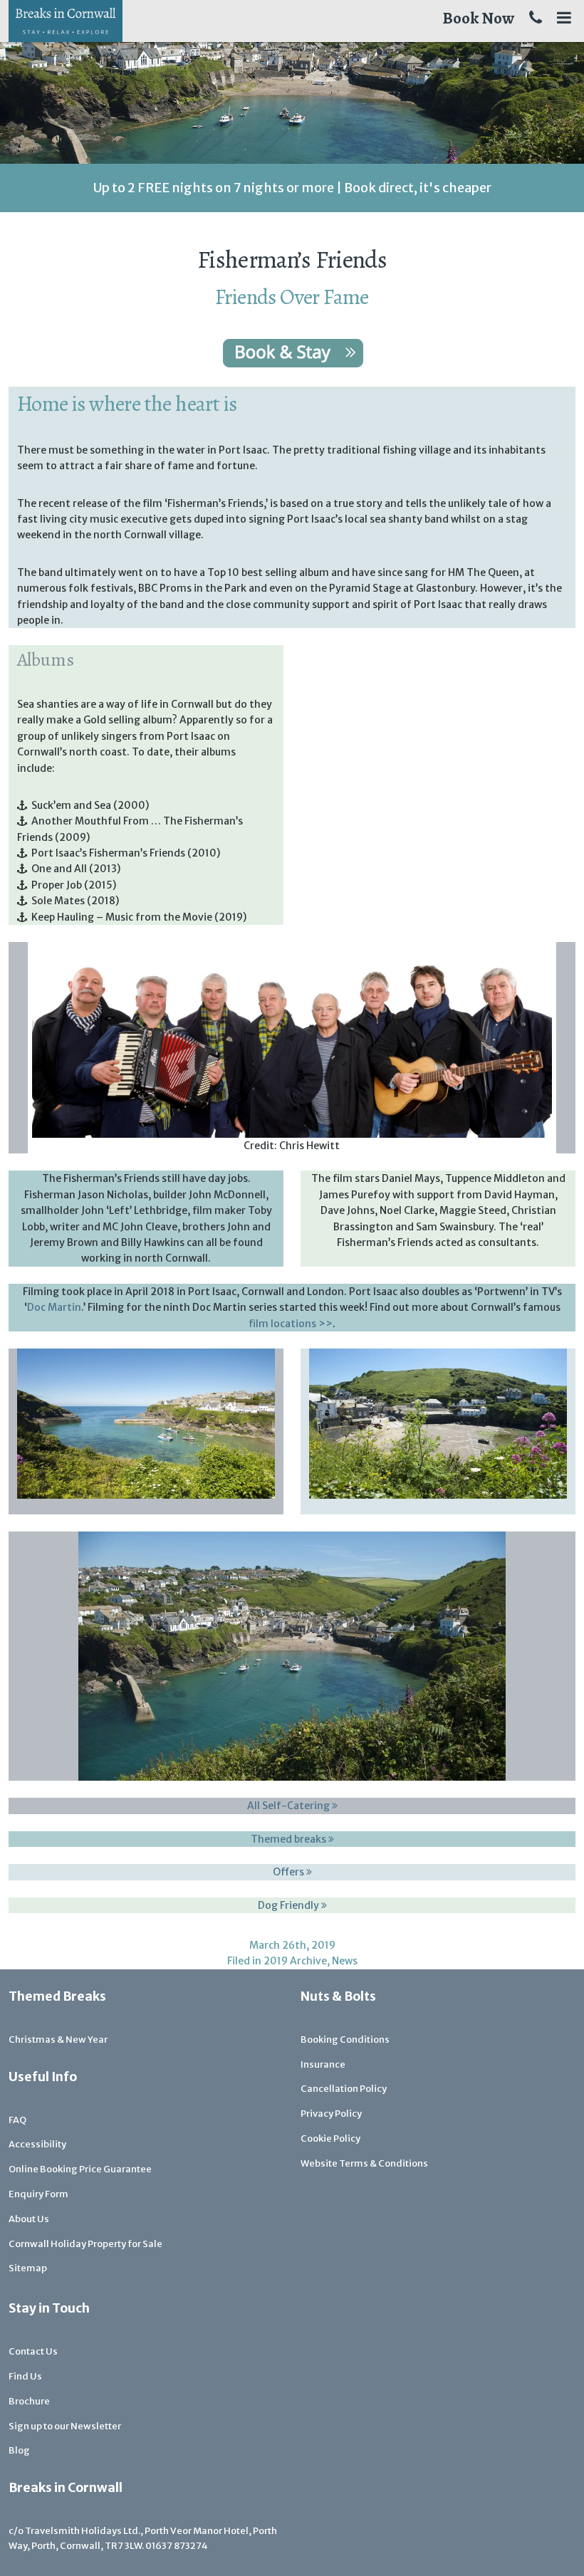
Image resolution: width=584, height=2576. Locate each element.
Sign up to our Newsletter (65, 2426)
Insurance (323, 2064)
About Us (29, 2219)
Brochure (29, 2401)
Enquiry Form (38, 2194)
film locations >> (291, 1324)
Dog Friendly (290, 1905)
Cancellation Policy (344, 2089)
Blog (19, 2450)
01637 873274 (177, 2546)
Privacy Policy (331, 2114)
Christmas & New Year (58, 2040)
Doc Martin (54, 1307)
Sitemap (28, 2268)
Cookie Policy (330, 2138)
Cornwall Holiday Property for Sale (85, 2244)
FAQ (17, 2120)
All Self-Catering (290, 1806)
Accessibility (37, 2144)
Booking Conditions (345, 2040)
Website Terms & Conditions (364, 2163)
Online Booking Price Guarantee (80, 2169)
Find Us (25, 2376)
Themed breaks (290, 1839)
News (345, 1961)
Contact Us (33, 2351)
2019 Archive (295, 1961)
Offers (290, 1872)
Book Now (478, 18)
